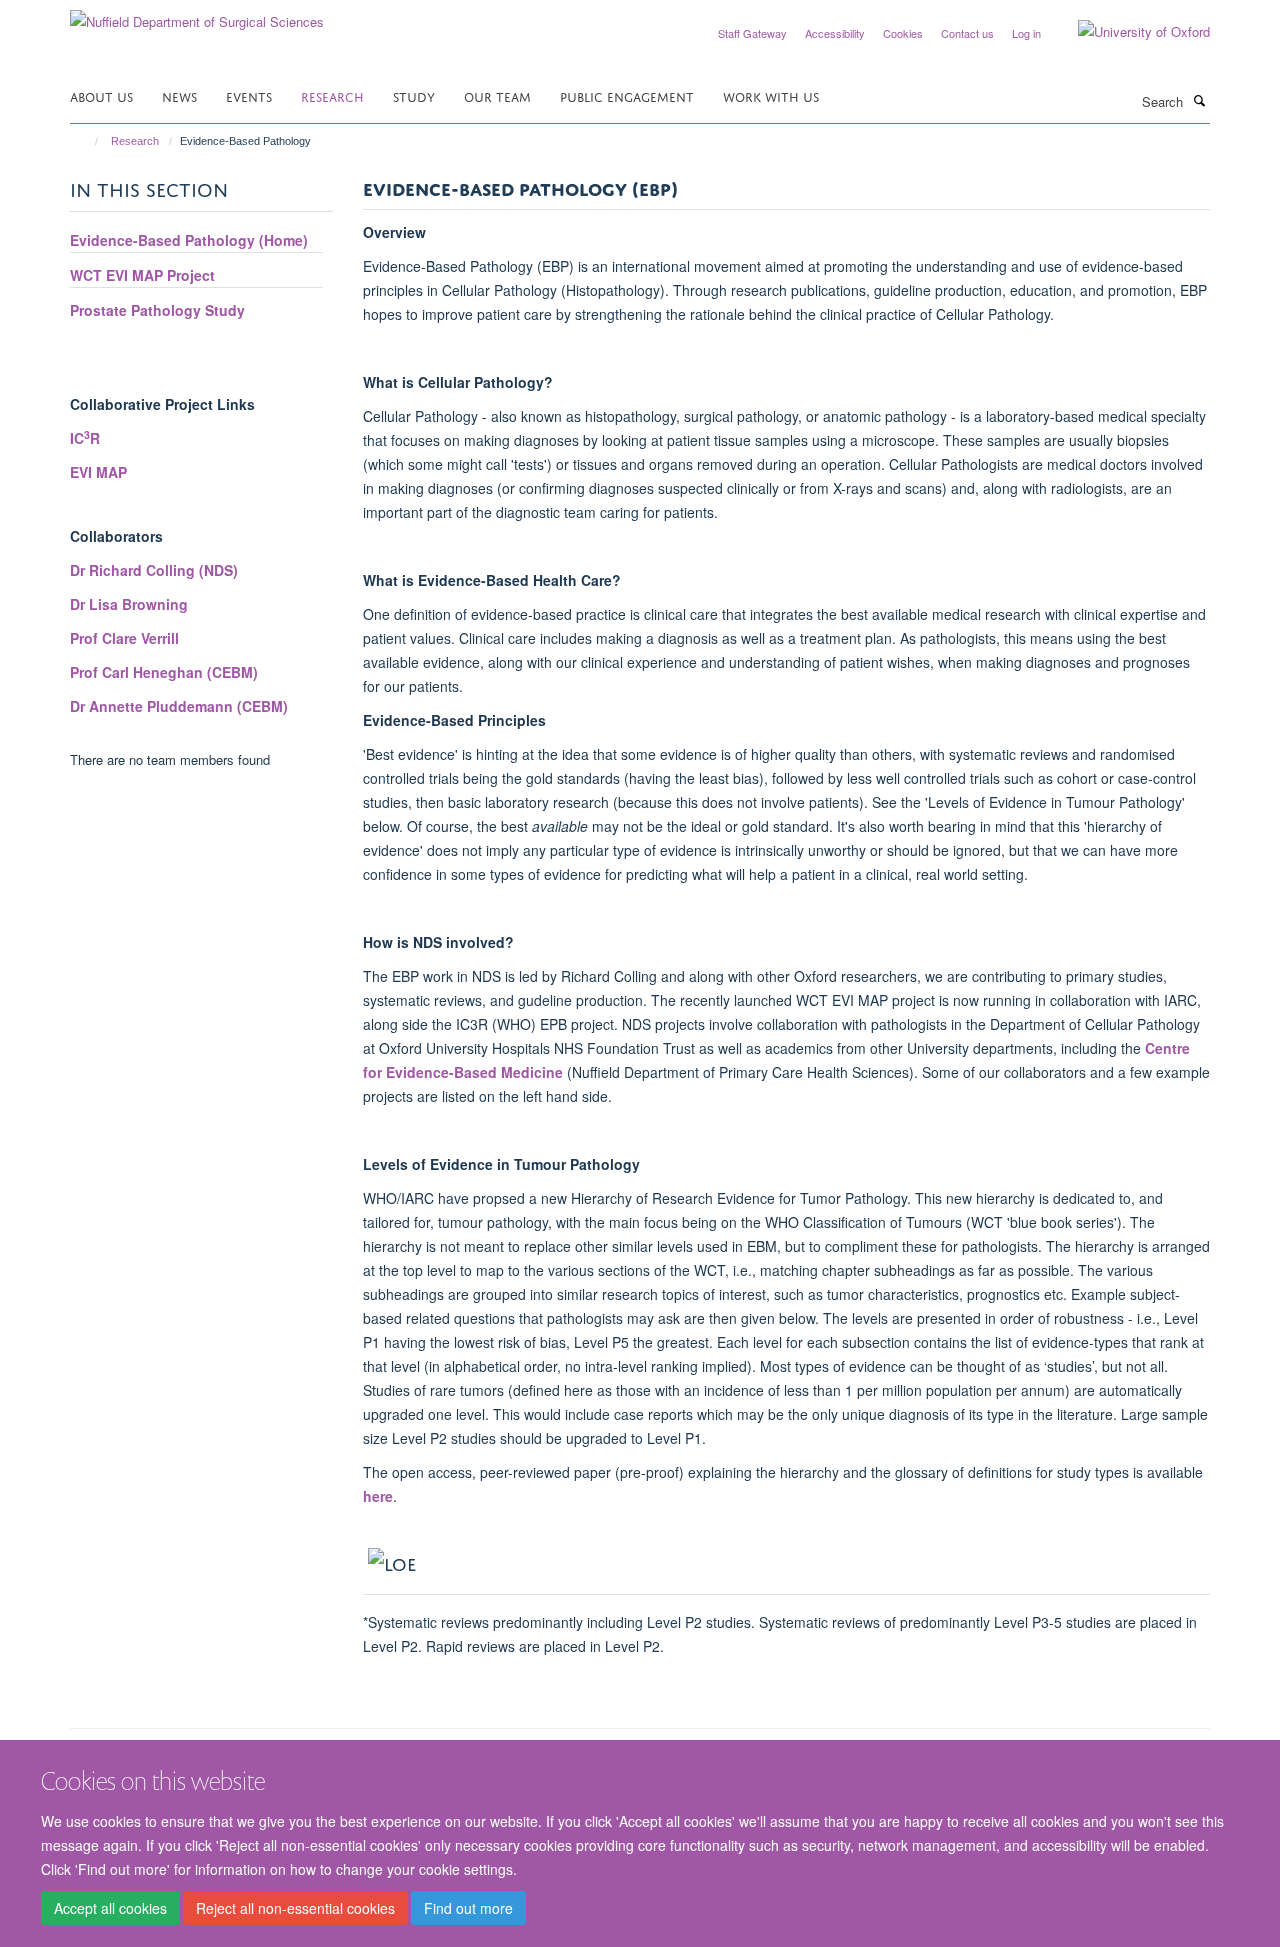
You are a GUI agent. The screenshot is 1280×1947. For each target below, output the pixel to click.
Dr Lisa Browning (129, 604)
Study (414, 95)
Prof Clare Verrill (124, 638)
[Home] (87, 141)
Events (249, 95)
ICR (85, 438)
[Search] (1199, 100)
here (378, 1496)
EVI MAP (98, 472)
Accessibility (835, 33)
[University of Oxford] (1129, 32)
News (179, 95)
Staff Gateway (752, 33)
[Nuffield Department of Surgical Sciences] (197, 14)
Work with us (771, 95)
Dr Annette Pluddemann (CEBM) (179, 706)
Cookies (903, 33)
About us (101, 95)
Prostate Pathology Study (157, 310)
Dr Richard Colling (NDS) (154, 570)
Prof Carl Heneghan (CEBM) (164, 672)
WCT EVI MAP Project (142, 275)
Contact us (967, 33)
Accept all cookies (110, 1908)
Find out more (468, 1908)
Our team (497, 95)
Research (332, 95)
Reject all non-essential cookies (295, 1908)
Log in (1026, 33)
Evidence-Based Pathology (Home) (189, 240)
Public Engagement (627, 95)
